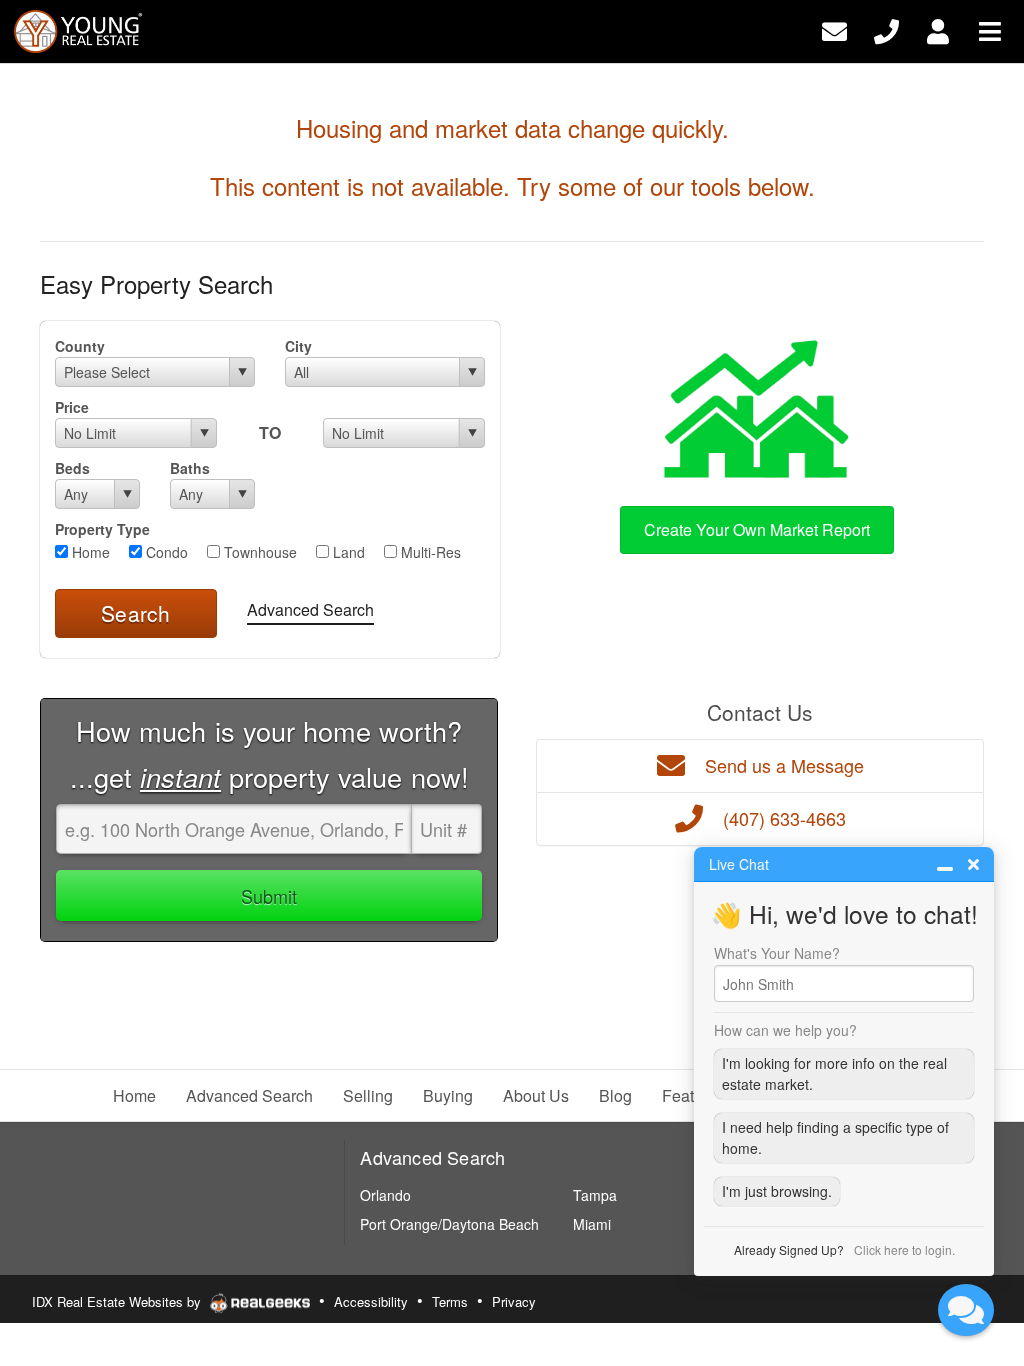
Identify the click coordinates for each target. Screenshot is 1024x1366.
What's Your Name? (777, 953)
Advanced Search (310, 609)
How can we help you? (785, 1030)
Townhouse (258, 552)
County (80, 346)
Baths (190, 468)
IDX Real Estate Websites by (118, 1301)
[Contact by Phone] (886, 29)
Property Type (102, 529)
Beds (72, 468)
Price (72, 407)
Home (89, 552)
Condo (165, 552)
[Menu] (990, 29)
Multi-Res (429, 552)
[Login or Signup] (938, 29)
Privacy (514, 1301)
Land (347, 552)
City (298, 346)
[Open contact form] (834, 29)
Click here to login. (904, 1249)
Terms (450, 1301)
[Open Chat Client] (966, 1310)
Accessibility (371, 1301)
